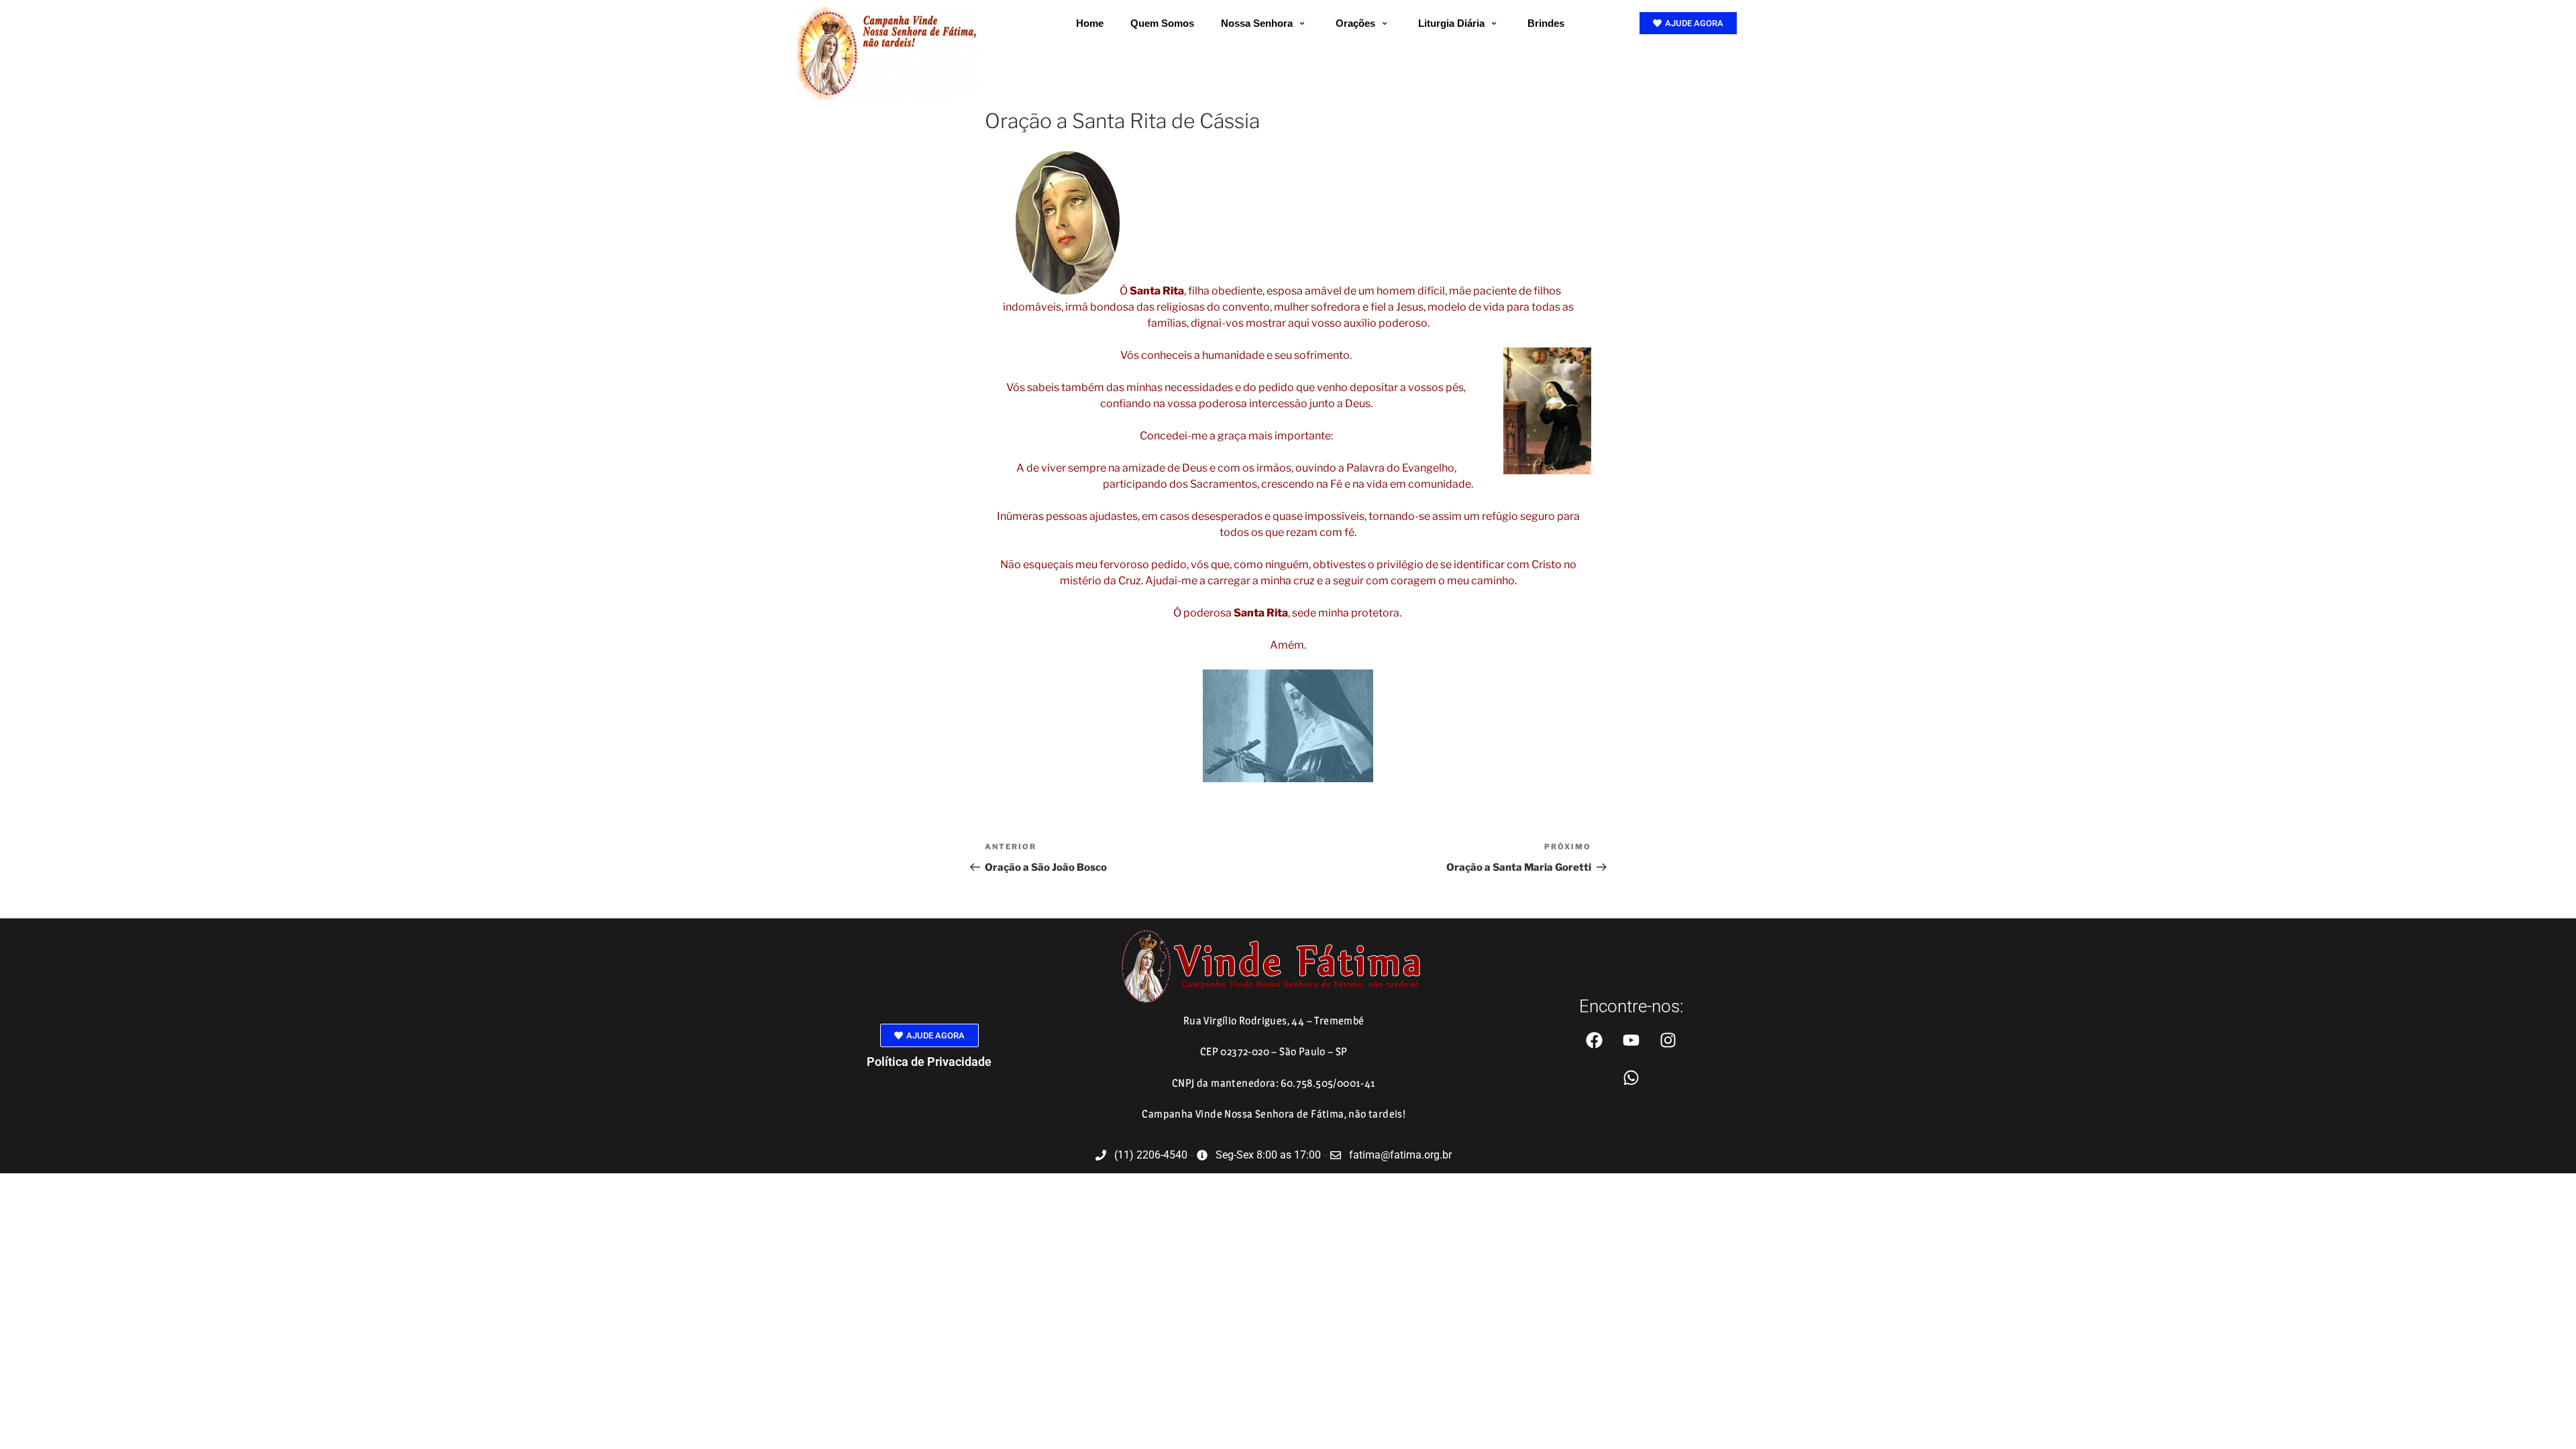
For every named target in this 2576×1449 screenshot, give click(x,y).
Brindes (1546, 23)
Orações (1355, 23)
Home (1090, 23)
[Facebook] (1594, 1040)
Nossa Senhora (1257, 23)
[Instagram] (1668, 1040)
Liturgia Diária (1451, 23)
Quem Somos (1162, 23)
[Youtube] (1631, 1040)
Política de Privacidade (929, 1062)
